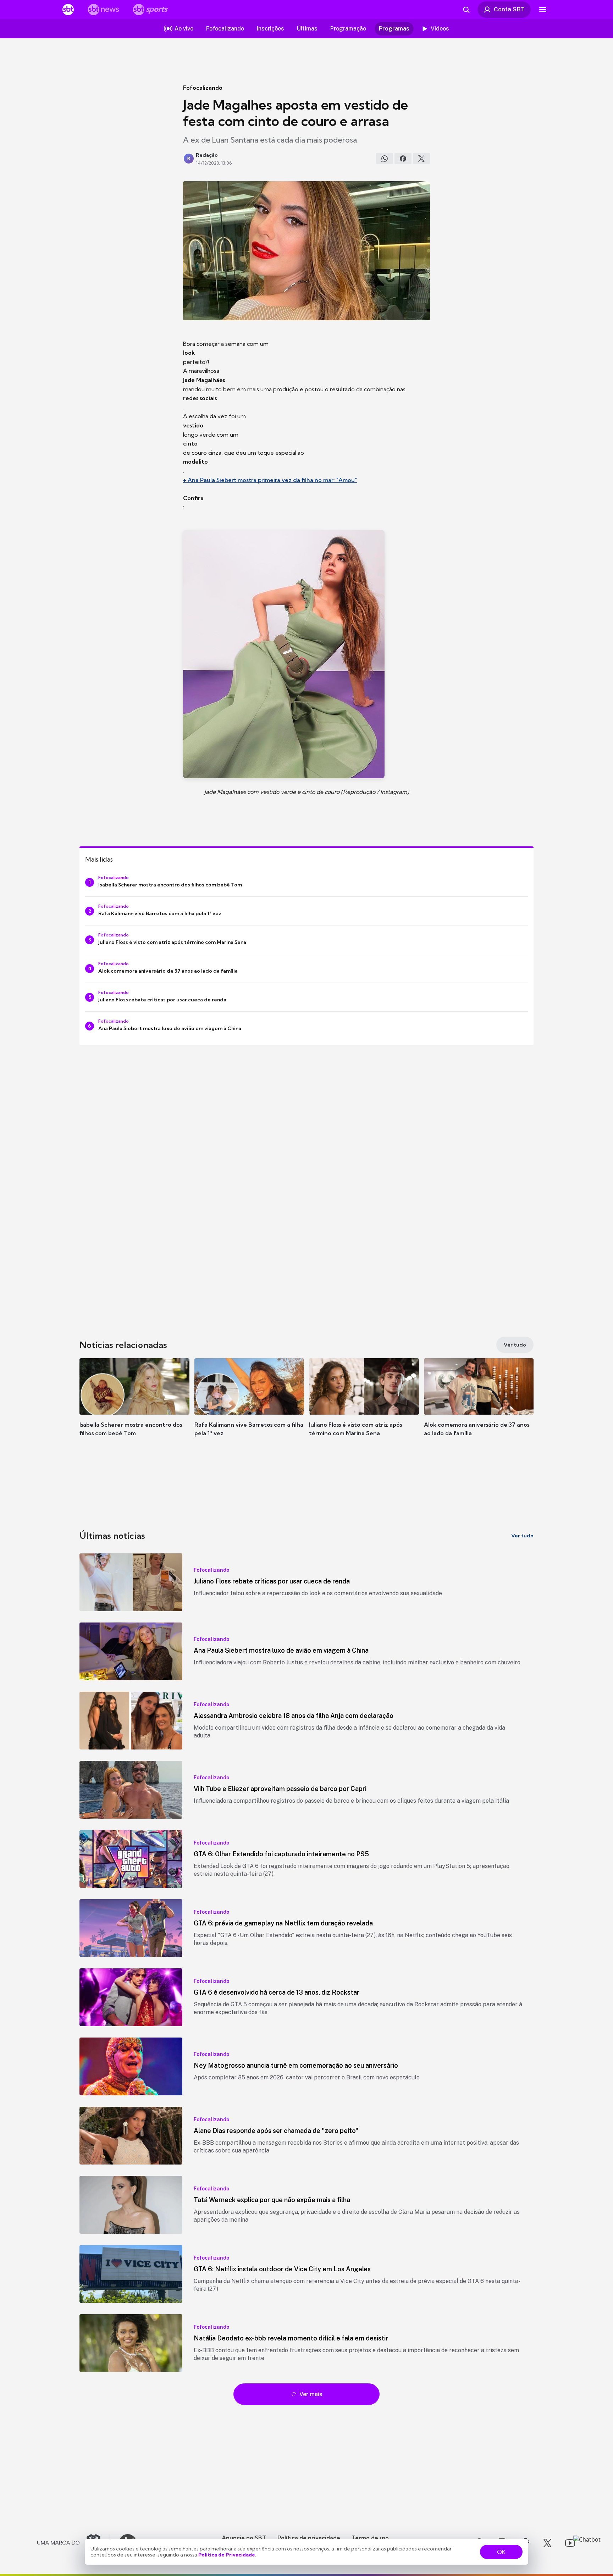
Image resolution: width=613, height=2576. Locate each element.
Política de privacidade (309, 2538)
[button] (134, 1408)
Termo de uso (370, 2538)
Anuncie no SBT (244, 2538)
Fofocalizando (203, 88)
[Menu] (543, 10)
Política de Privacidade (227, 2555)
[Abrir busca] (466, 10)
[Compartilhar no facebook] (403, 159)
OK (501, 2552)
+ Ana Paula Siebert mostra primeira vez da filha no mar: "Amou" (270, 480)
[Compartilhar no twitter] (421, 159)
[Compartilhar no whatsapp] (385, 159)
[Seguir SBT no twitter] (547, 2543)
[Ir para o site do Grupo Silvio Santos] (74, 2543)
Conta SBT (509, 9)
